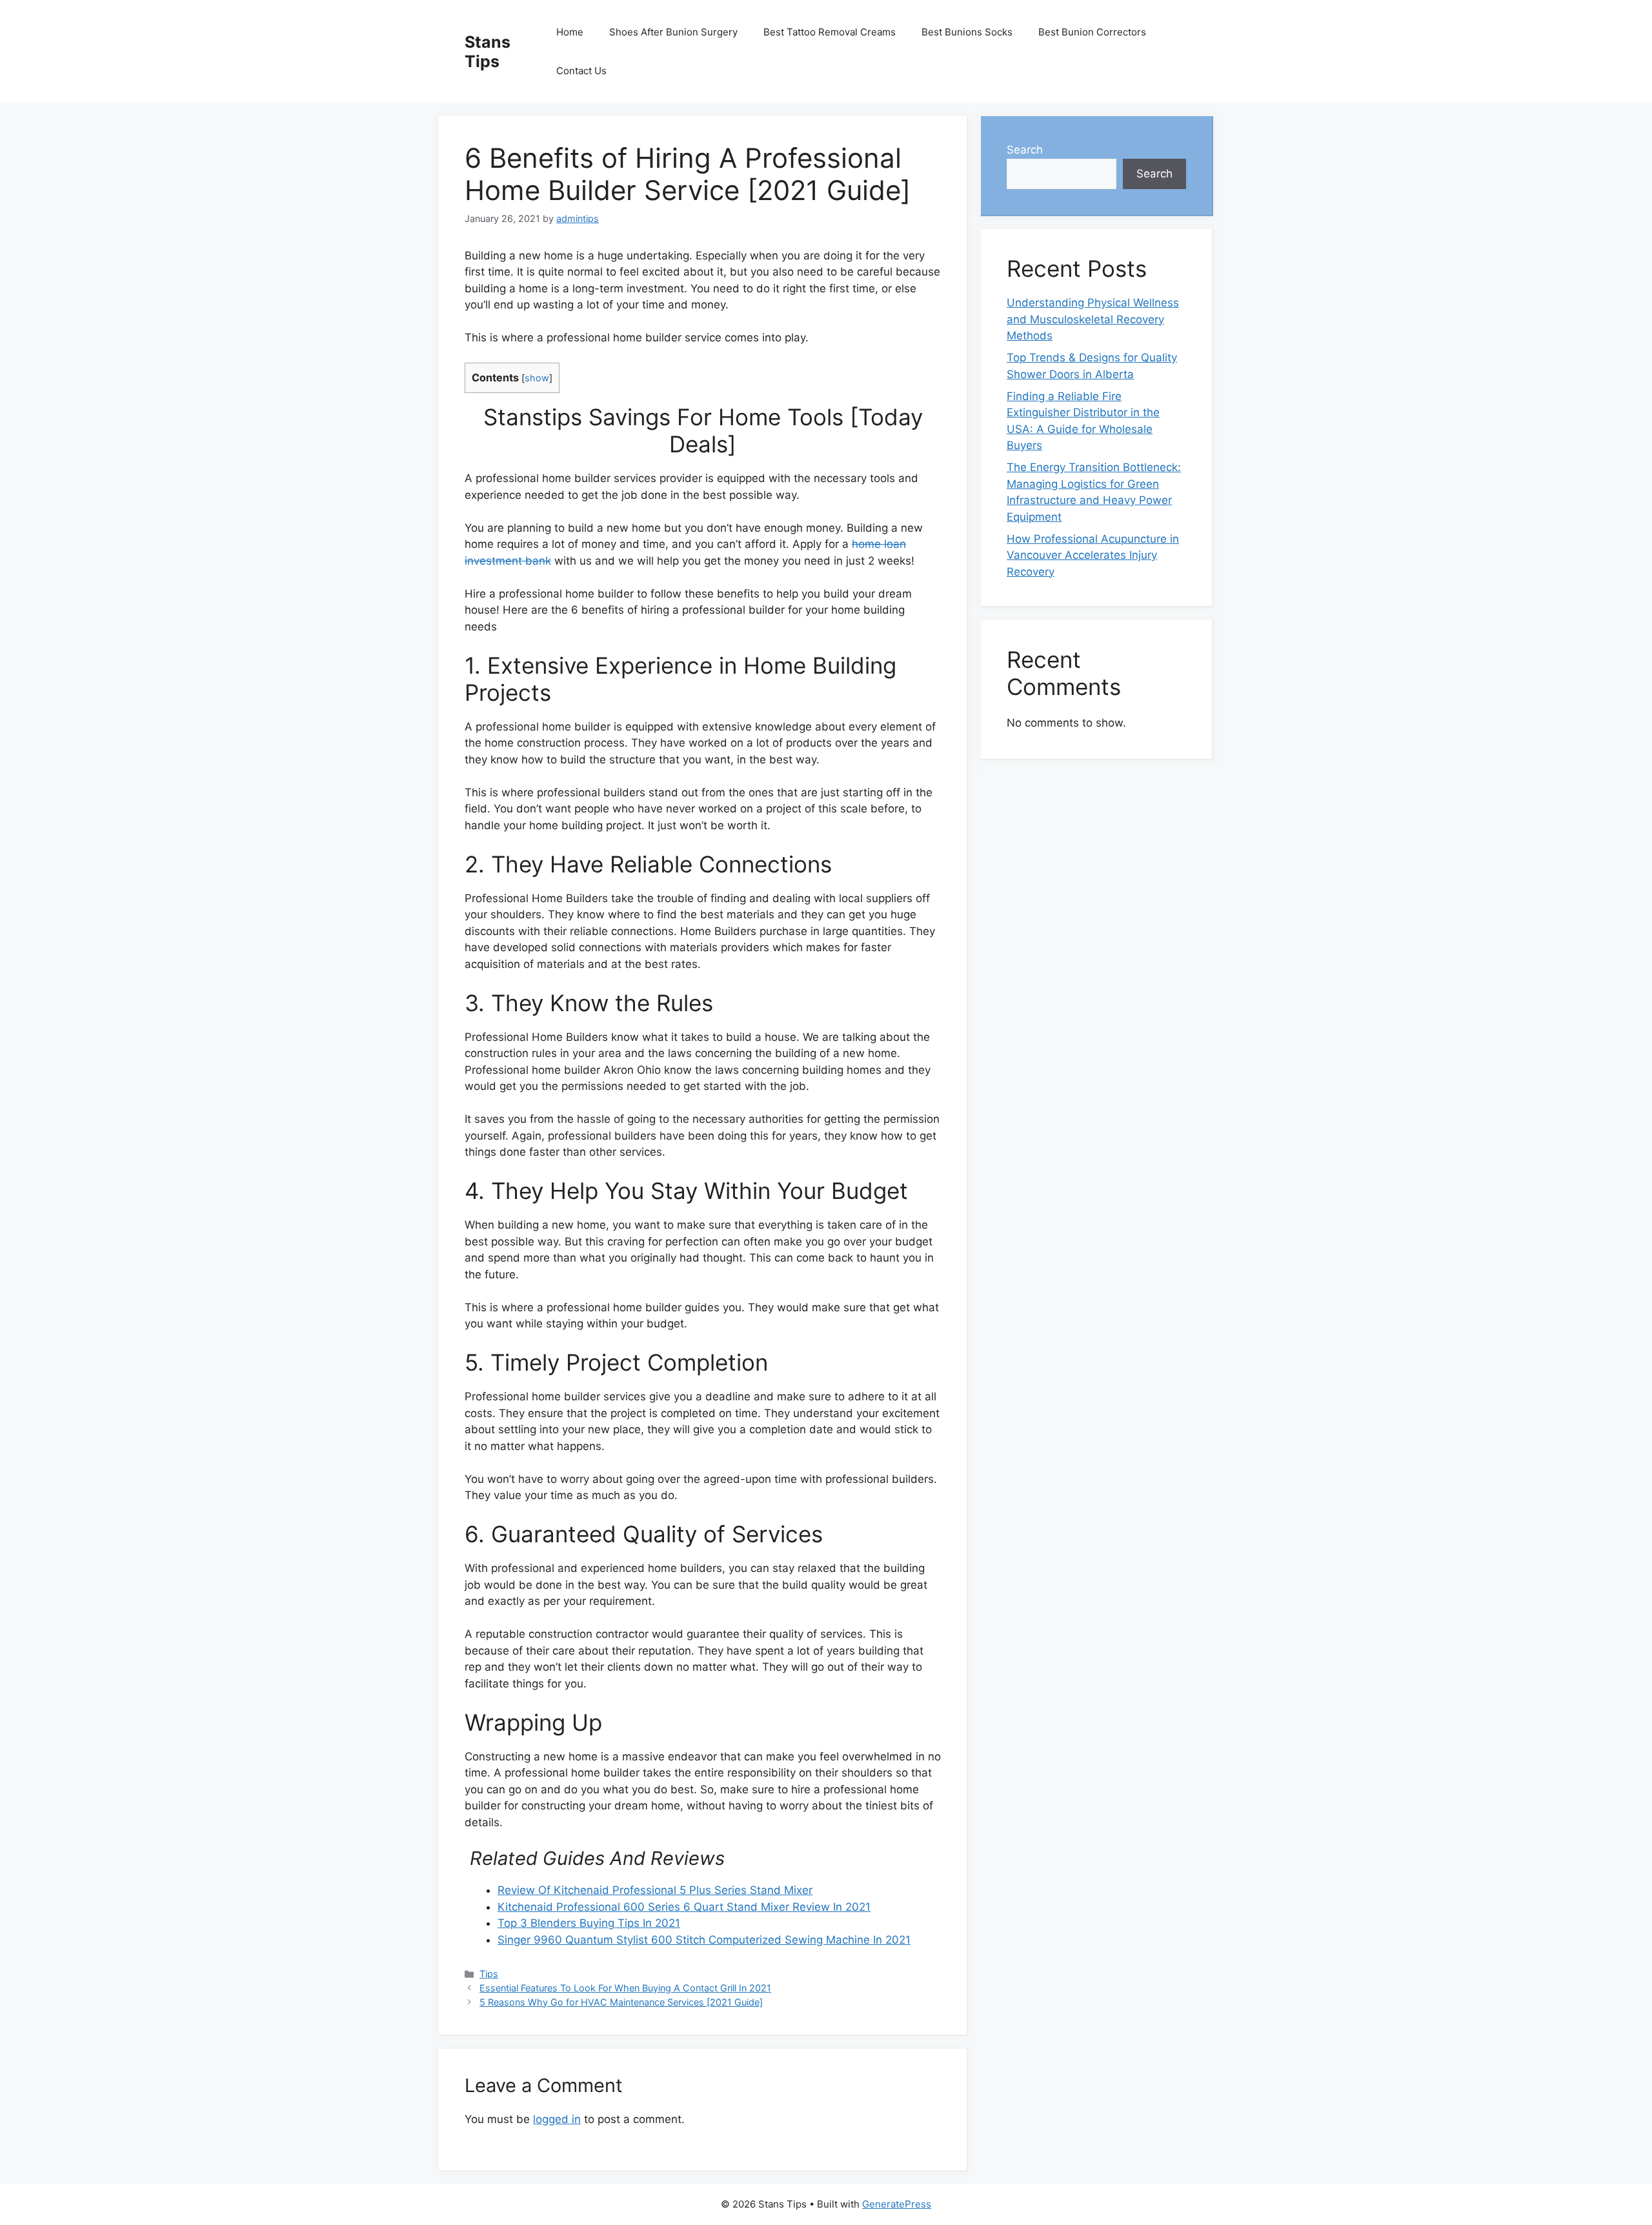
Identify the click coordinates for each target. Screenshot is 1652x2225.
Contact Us (581, 71)
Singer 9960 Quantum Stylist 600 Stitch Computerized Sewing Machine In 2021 (704, 1940)
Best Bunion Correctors (1092, 32)
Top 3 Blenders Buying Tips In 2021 (589, 1923)
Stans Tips (488, 52)
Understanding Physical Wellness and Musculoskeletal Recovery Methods (1093, 319)
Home (570, 32)
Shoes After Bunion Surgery (673, 32)
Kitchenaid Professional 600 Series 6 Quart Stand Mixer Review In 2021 (684, 1907)
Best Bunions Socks (967, 32)
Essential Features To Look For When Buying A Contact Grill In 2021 (625, 1988)
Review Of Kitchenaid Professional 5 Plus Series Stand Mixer (655, 1890)
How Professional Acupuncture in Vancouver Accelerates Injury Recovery (1093, 555)
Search (1025, 150)
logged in (557, 2119)
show (537, 378)
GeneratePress (897, 2204)
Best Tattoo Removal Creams (830, 32)
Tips (489, 1974)
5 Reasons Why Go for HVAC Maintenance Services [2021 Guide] (621, 2002)
